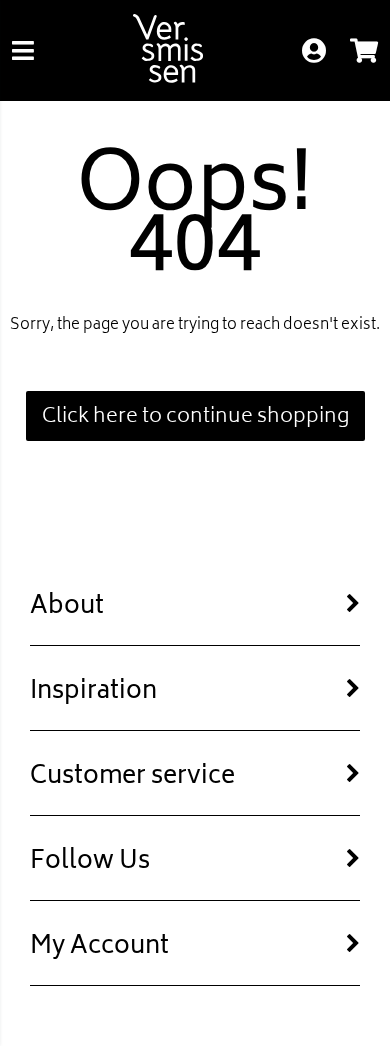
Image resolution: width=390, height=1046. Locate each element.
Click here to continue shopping (195, 417)
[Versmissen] (168, 79)
